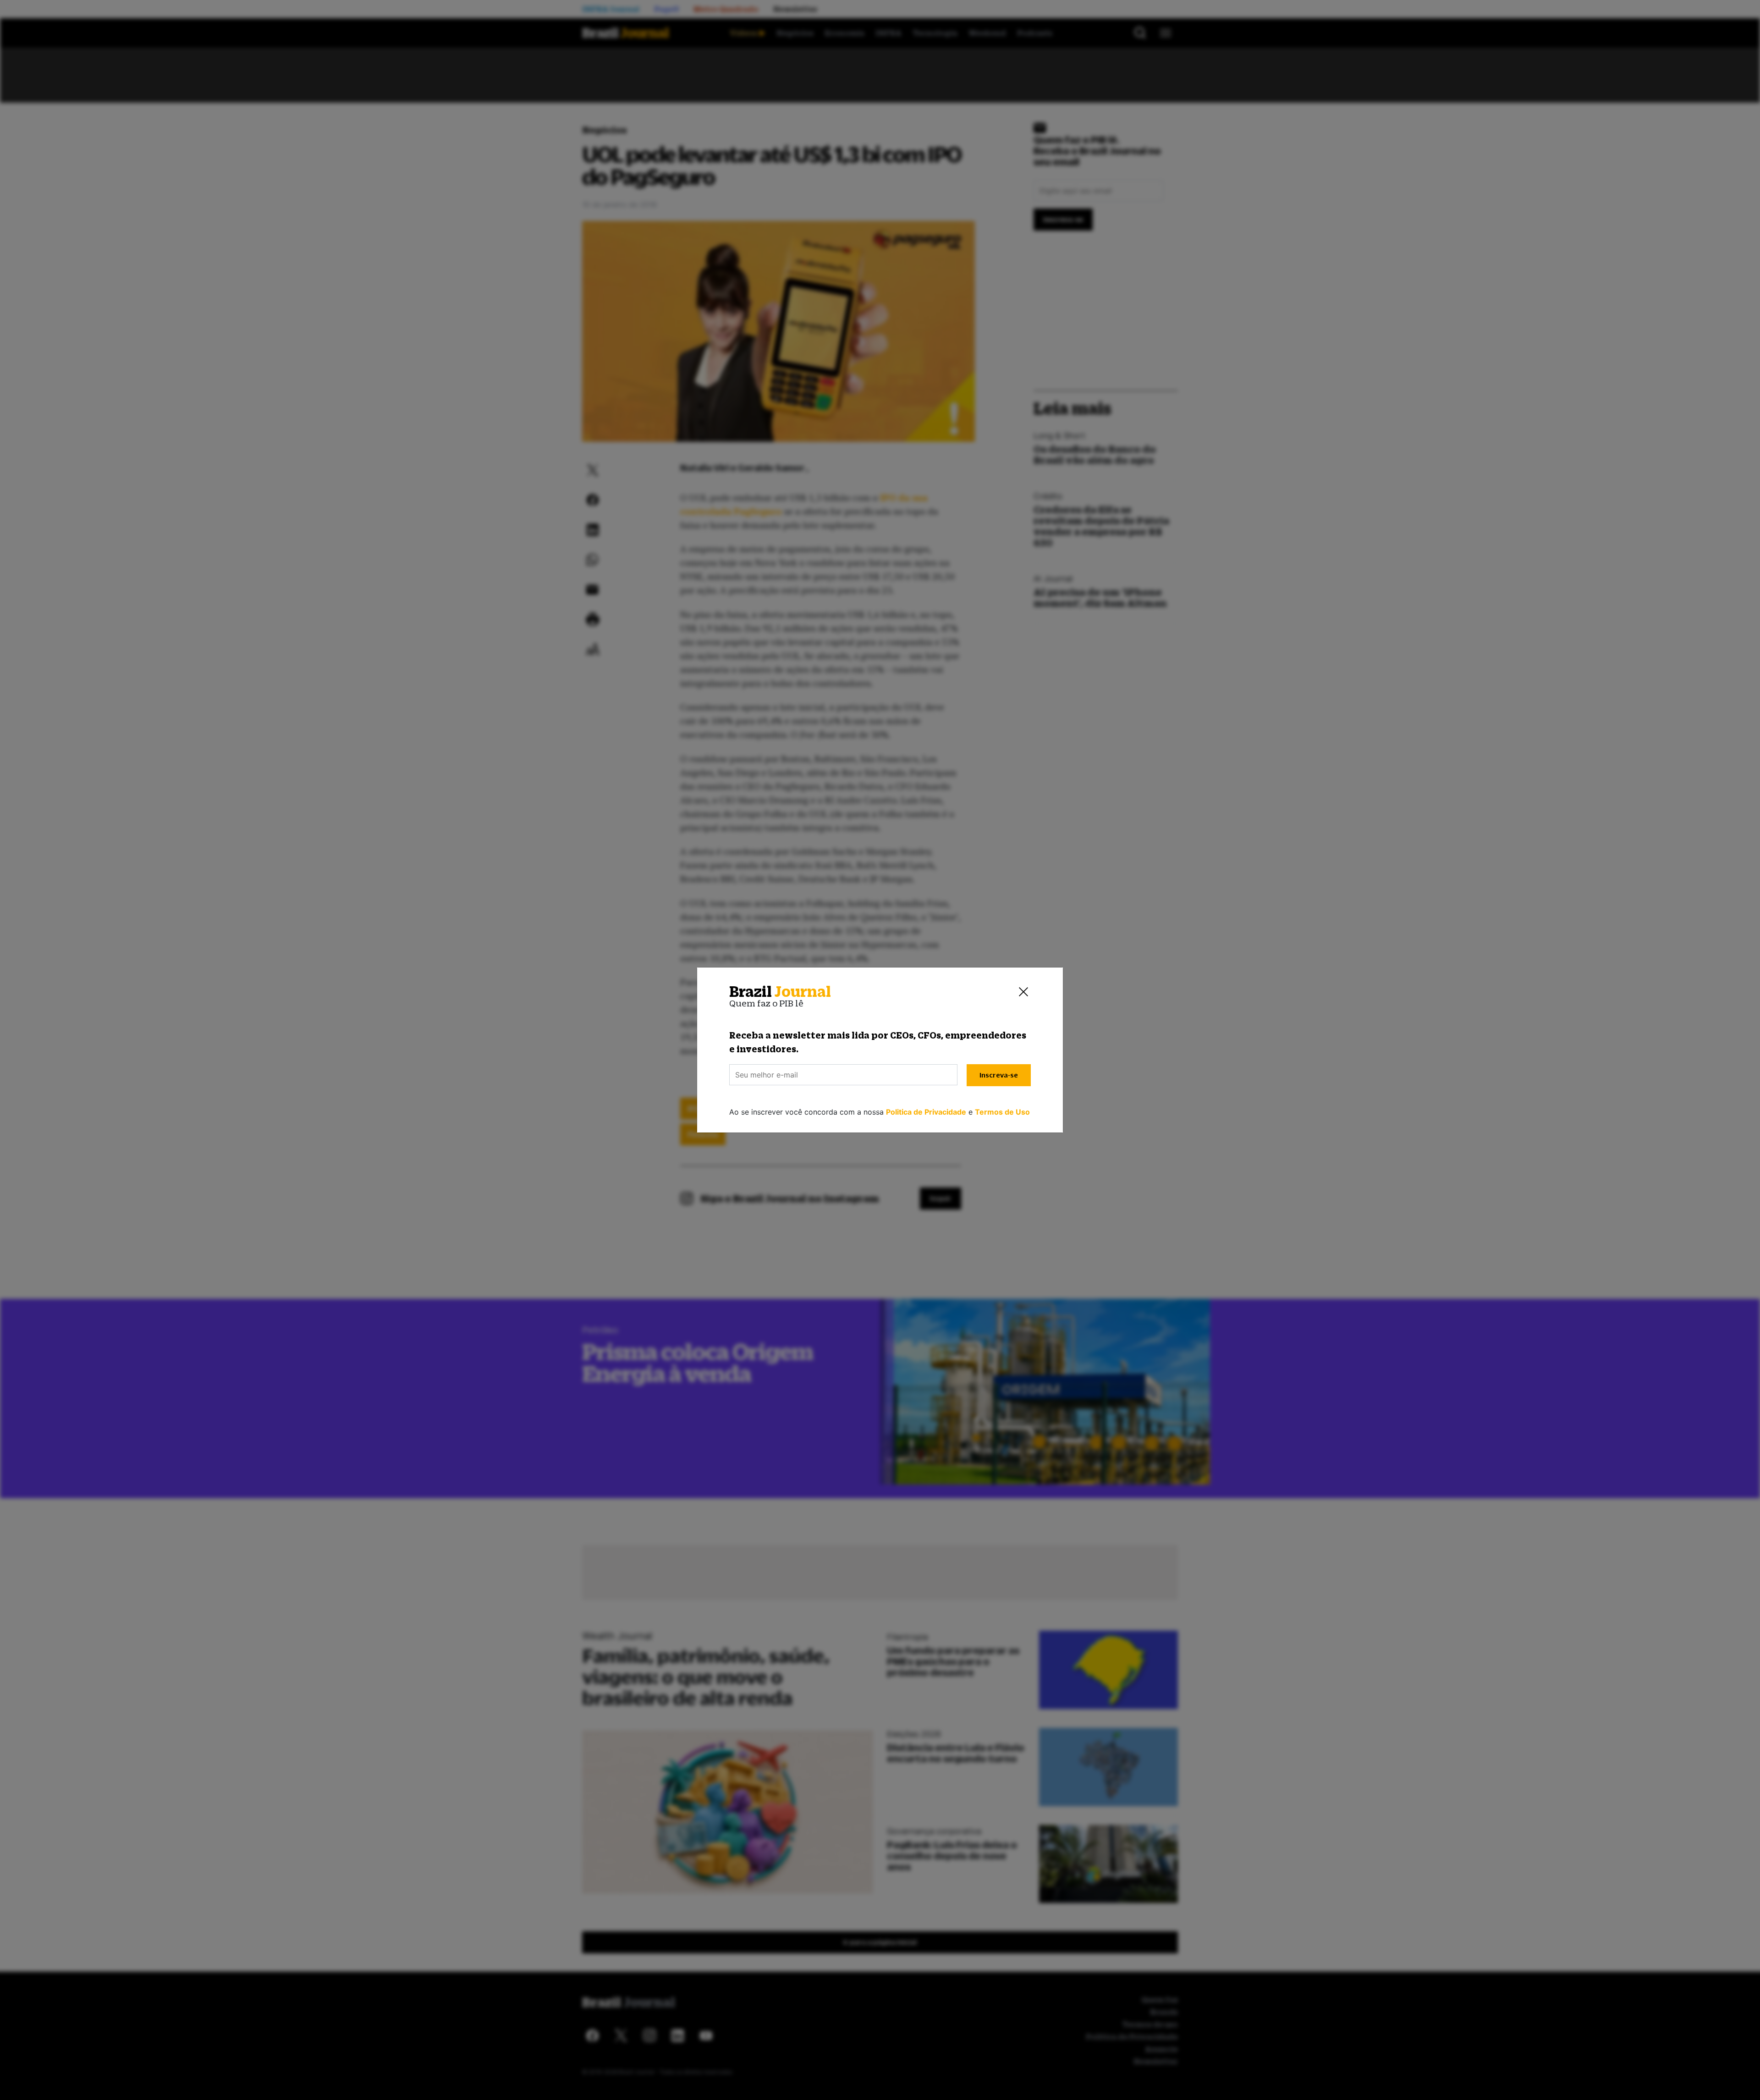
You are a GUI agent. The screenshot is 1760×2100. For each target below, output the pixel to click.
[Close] (1023, 992)
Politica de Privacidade (926, 1112)
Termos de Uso (1002, 1112)
